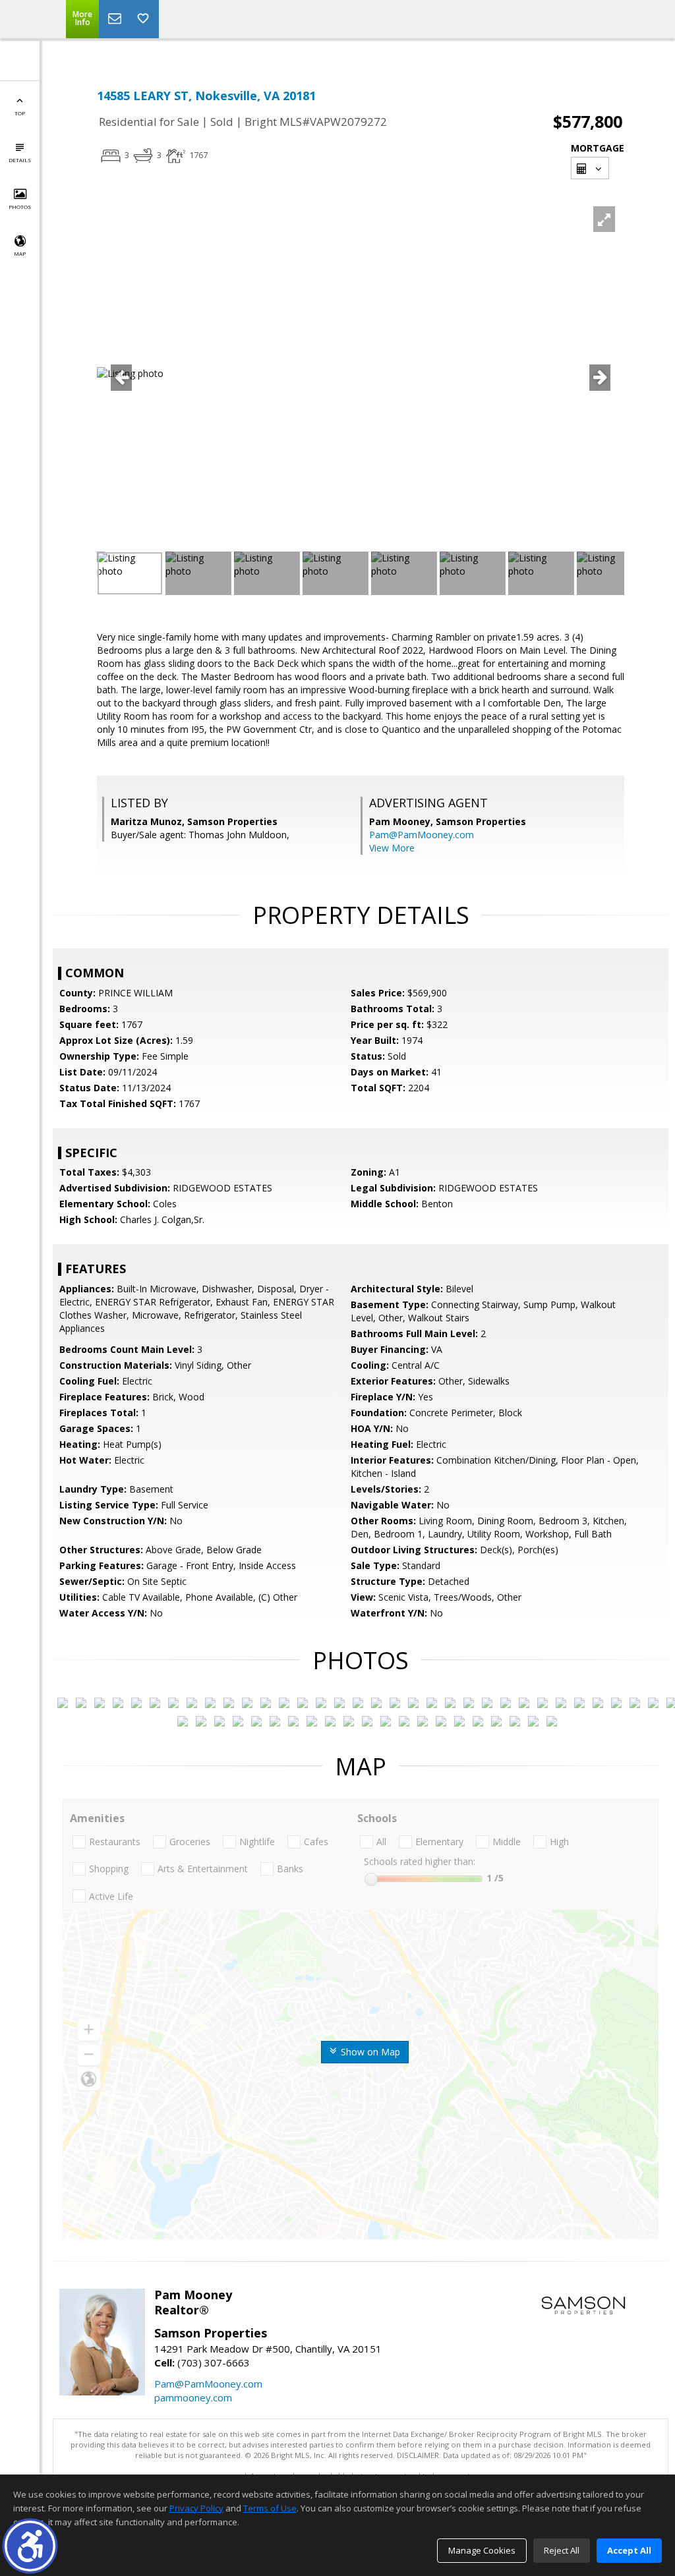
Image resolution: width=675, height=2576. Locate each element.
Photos (20, 207)
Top (20, 113)
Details (20, 160)
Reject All (562, 2550)
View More (392, 848)
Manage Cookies (482, 2550)
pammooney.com (193, 2397)
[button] (30, 2546)
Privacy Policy (196, 2508)
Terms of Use (270, 2508)
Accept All (629, 2550)
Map (20, 253)
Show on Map (369, 2052)
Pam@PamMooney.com (422, 835)
